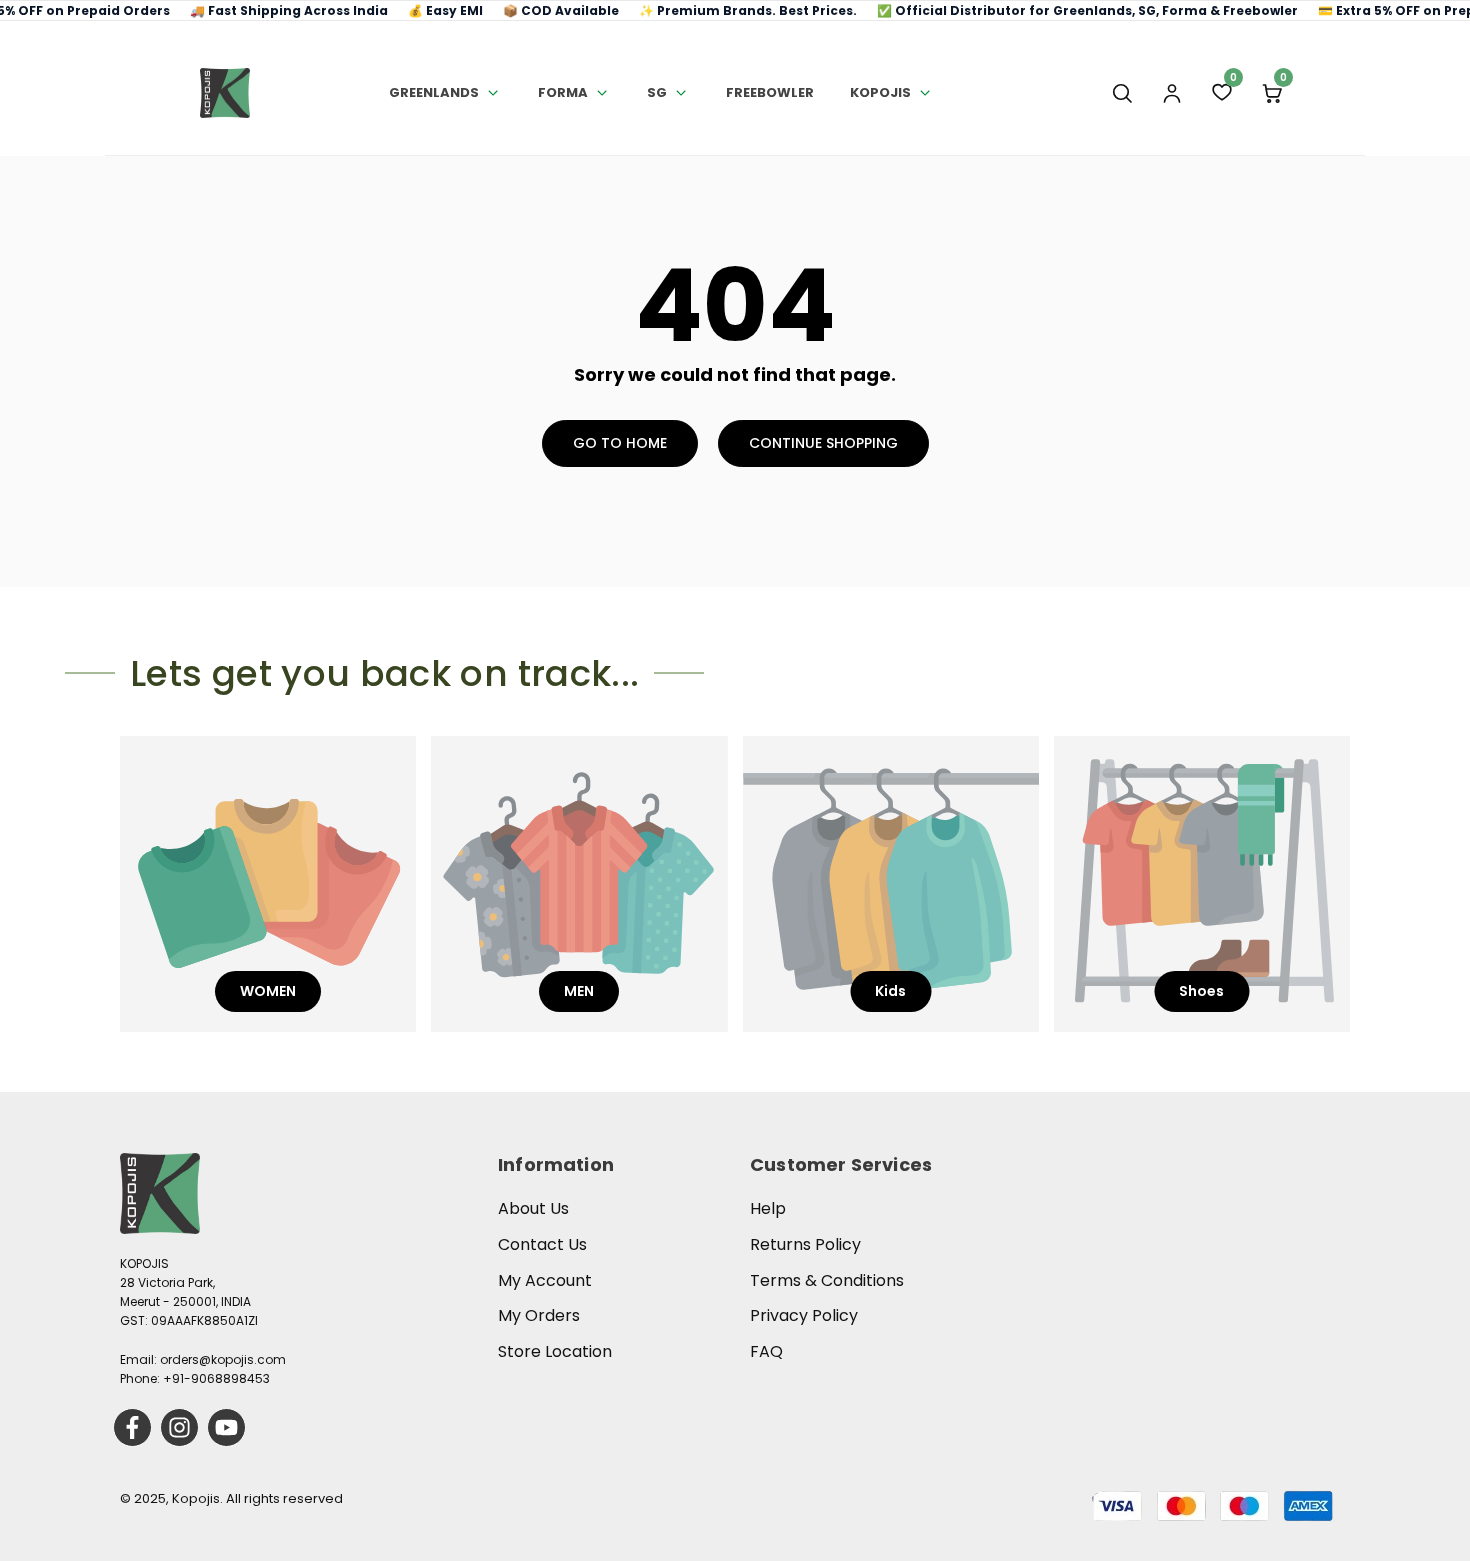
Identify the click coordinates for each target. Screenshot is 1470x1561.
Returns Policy (805, 1244)
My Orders (539, 1315)
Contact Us (542, 1244)
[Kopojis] (225, 93)
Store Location (555, 1351)
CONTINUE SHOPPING (823, 443)
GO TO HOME (620, 443)
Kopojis (880, 92)
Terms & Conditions (827, 1280)
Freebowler (770, 92)
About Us (533, 1208)
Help (768, 1208)
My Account (545, 1280)
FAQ (766, 1351)
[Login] (1172, 93)
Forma (563, 92)
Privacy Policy (804, 1315)
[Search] (1122, 93)
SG (657, 92)
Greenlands (434, 92)
